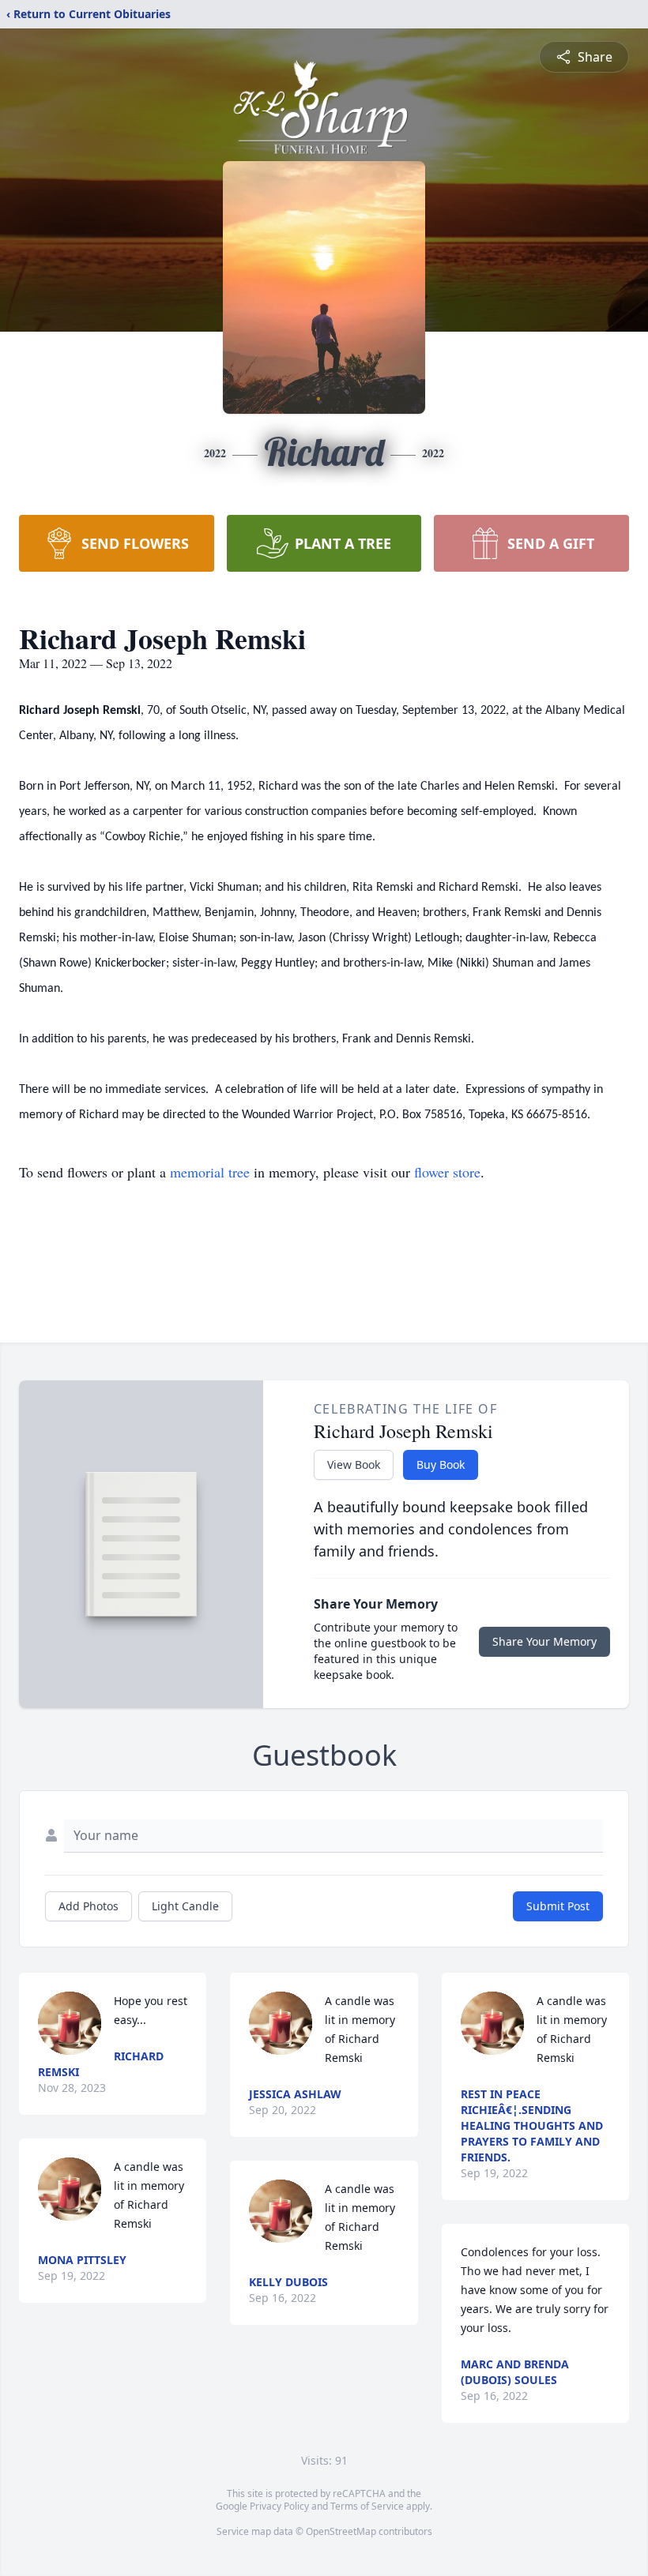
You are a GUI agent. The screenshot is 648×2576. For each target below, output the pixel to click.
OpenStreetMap (341, 2531)
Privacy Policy (279, 2506)
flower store (447, 1172)
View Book (354, 1464)
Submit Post (558, 1906)
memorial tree (210, 1172)
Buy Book (441, 1464)
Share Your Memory (544, 1641)
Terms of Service (367, 2506)
